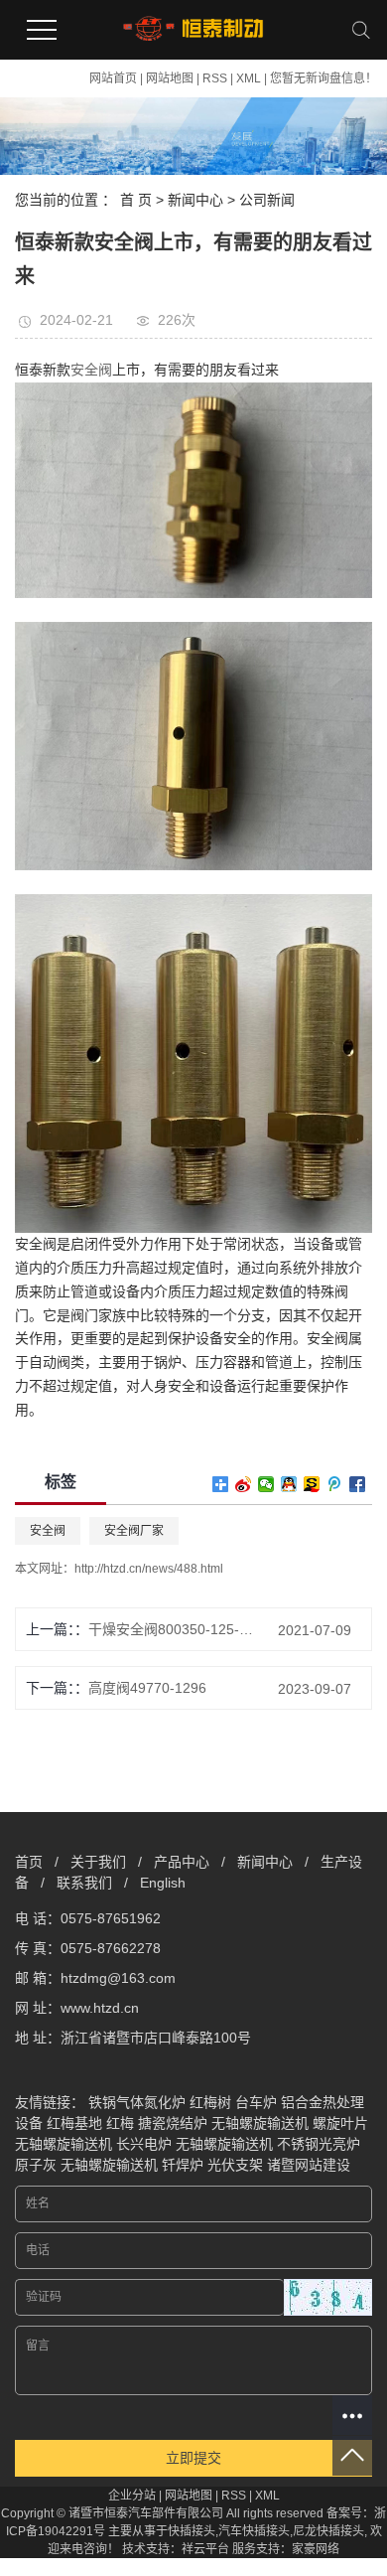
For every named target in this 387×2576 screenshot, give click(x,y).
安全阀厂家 (134, 1531)
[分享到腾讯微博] (335, 1484)
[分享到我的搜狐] (312, 1484)
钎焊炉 (183, 2165)
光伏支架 (235, 2165)
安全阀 (48, 1531)
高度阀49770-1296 (147, 1688)
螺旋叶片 (340, 2123)
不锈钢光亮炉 (319, 2144)
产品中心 (182, 1862)
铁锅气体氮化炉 (137, 2102)
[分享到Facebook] (358, 1484)
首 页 (136, 200)
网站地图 (170, 78)
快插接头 (192, 2531)
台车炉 (256, 2102)
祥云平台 (205, 2549)
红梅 (120, 2123)
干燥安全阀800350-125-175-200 (172, 1629)
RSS (215, 78)
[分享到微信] (266, 1484)
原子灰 (36, 2165)
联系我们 (84, 1883)
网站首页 (113, 78)
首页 (29, 1862)
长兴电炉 (144, 2144)
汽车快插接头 (254, 2531)
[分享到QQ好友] (289, 1484)
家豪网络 (316, 2549)
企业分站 (132, 2496)
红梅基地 (74, 2123)
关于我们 (98, 1862)
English (163, 1883)
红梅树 (210, 2102)
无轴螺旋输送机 (260, 2123)
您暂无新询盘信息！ (323, 78)
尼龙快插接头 (328, 2531)
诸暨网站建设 (309, 2165)
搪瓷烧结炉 (173, 2123)
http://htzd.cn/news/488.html (149, 1569)
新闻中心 (195, 200)
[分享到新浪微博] (244, 1484)
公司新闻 (267, 200)
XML (249, 78)
